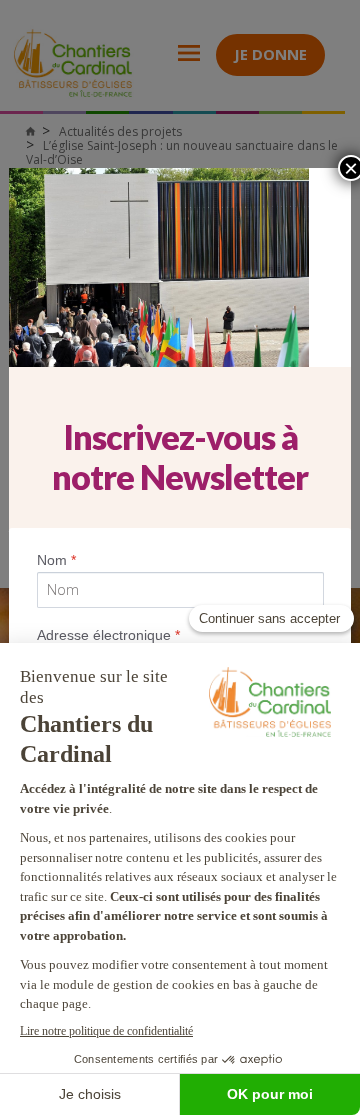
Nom (56, 560)
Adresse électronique (108, 635)
